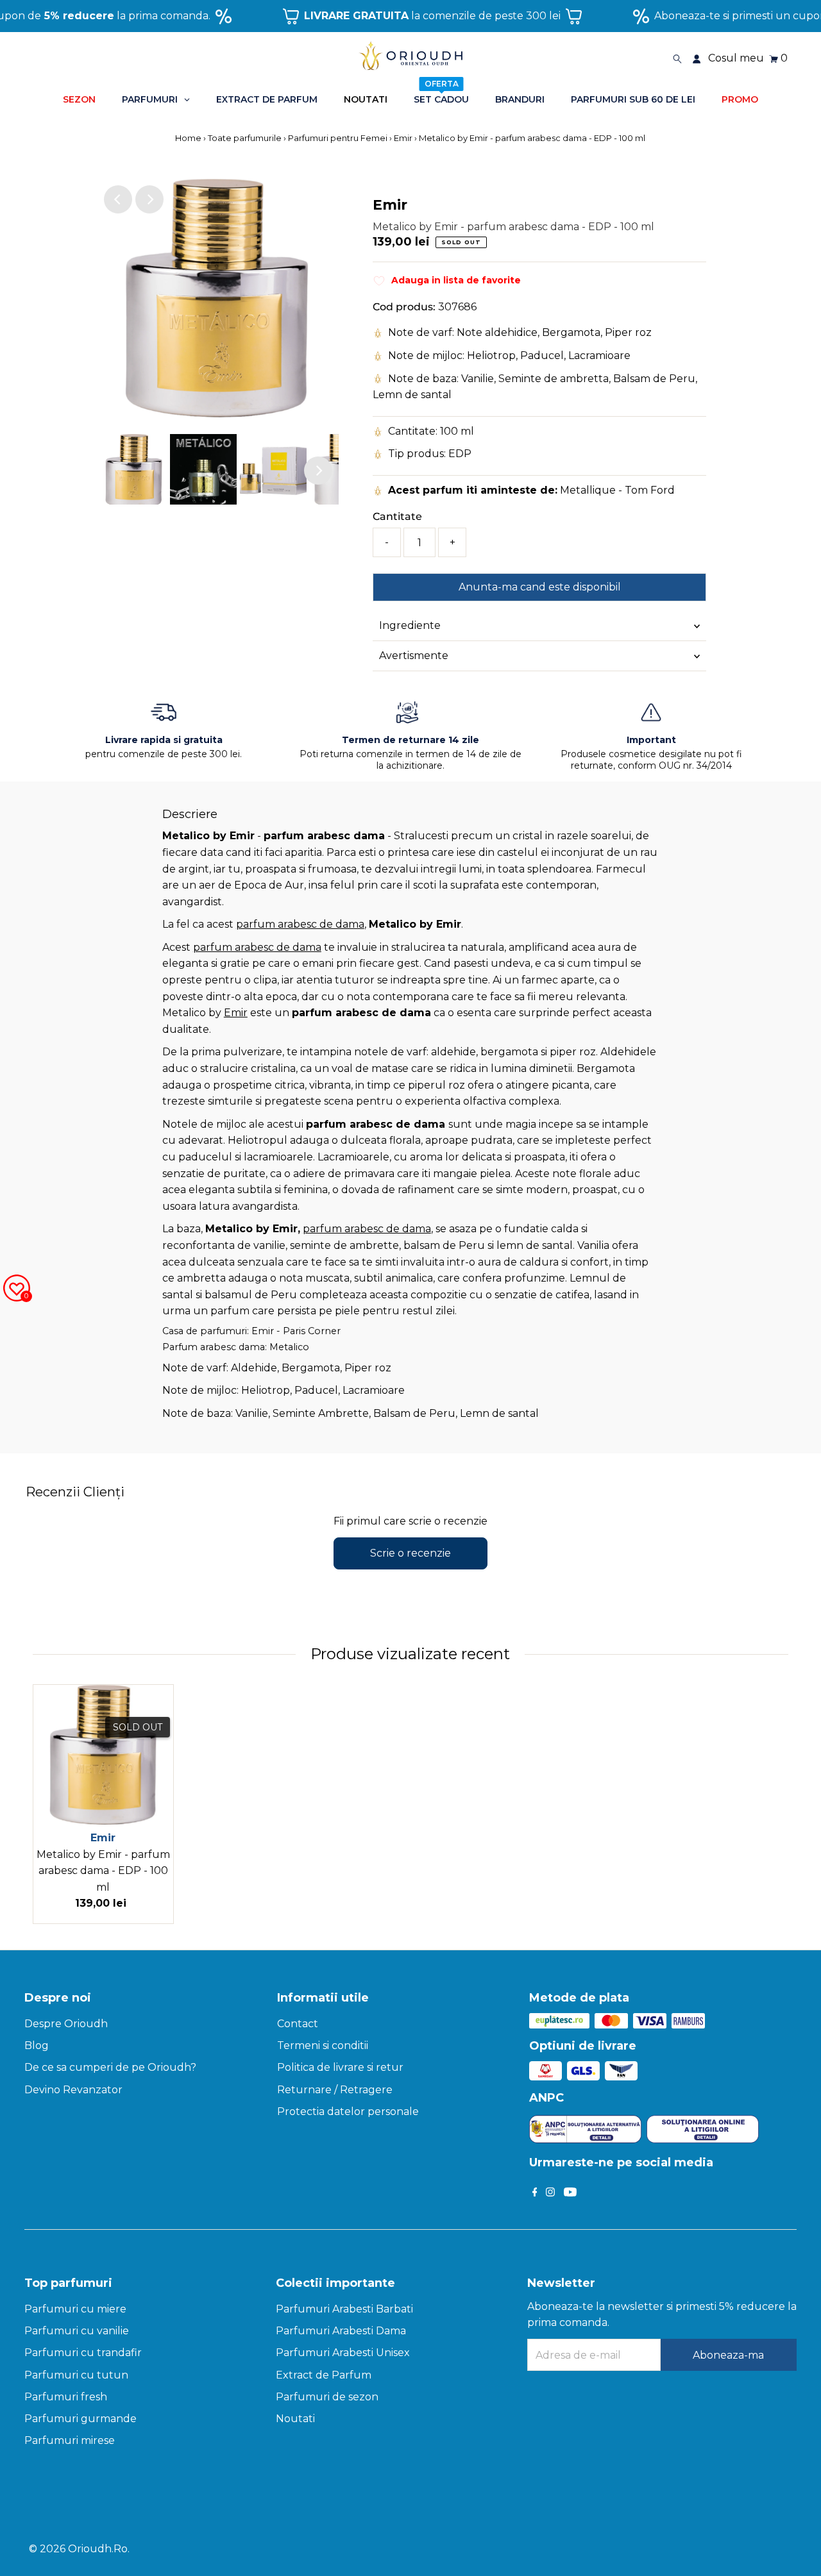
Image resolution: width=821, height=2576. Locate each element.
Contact (298, 2024)
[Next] (149, 199)
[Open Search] (677, 58)
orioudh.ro (98, 2549)
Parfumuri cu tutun (76, 2375)
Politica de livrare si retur (340, 2067)
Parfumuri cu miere (75, 2309)
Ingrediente (410, 625)
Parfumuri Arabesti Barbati (344, 2309)
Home (189, 138)
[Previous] (118, 199)
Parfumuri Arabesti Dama (341, 2331)
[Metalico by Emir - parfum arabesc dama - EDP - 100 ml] (103, 1755)
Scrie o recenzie (410, 1553)
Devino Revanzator (73, 2090)
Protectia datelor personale (348, 2112)
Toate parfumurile (245, 138)
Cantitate (397, 516)
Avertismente (414, 656)
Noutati (295, 2419)
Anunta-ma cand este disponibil (540, 587)
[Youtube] (570, 2193)
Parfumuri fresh (66, 2397)
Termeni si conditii (323, 2045)
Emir (403, 138)
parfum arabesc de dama (300, 924)
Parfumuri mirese (70, 2440)
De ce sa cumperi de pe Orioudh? (110, 2067)
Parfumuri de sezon (327, 2397)
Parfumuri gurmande (80, 2419)
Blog (37, 2045)
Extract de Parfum (324, 2375)
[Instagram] (550, 2193)
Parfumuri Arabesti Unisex (343, 2353)
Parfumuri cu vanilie (77, 2331)
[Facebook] (535, 2193)
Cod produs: (404, 307)
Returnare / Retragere (335, 2090)
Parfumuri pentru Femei (338, 138)
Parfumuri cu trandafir (83, 2353)
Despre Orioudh (66, 2024)
